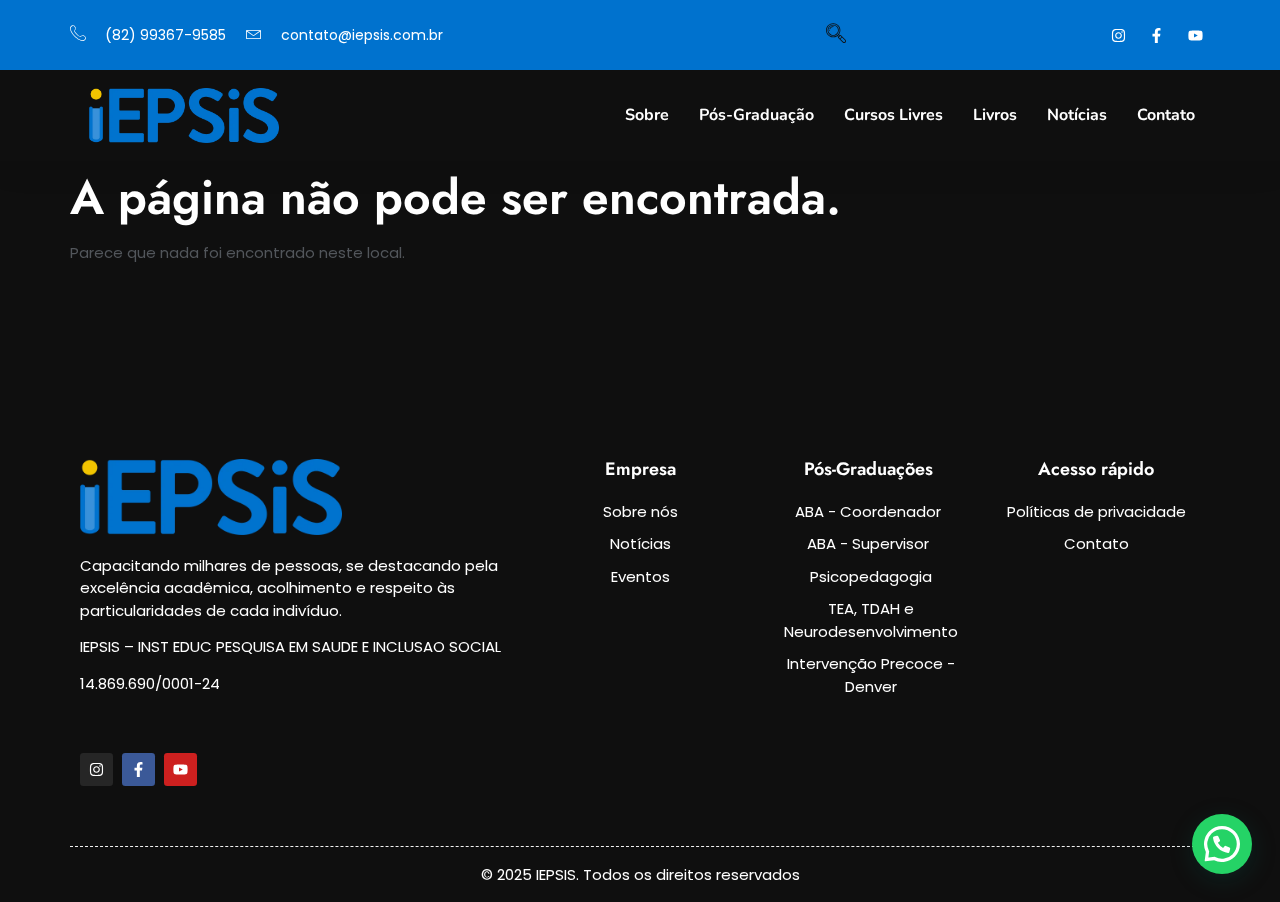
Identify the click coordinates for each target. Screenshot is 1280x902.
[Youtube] (180, 769)
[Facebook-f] (138, 769)
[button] (1222, 844)
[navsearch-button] (836, 35)
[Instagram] (96, 769)
